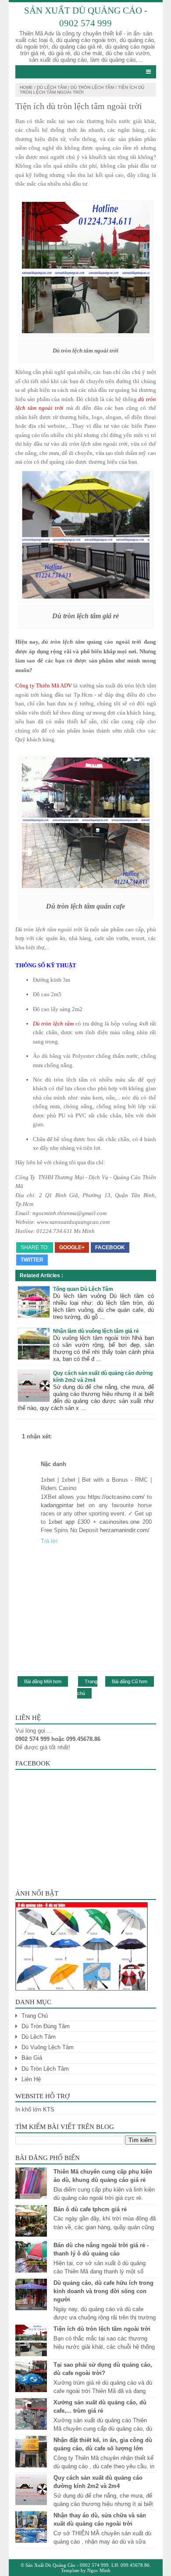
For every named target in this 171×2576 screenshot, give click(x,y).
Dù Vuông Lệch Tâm (48, 2047)
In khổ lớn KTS (35, 2109)
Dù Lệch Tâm (52, 87)
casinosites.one (119, 1522)
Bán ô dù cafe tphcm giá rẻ (90, 2209)
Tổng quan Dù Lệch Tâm (83, 1289)
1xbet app (61, 1522)
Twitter (32, 1260)
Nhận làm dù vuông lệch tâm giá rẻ (96, 1331)
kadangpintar (57, 1505)
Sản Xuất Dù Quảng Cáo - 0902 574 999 (67, 2565)
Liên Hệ (31, 2079)
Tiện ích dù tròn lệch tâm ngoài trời (102, 2329)
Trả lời (49, 1541)
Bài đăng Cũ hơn (130, 1681)
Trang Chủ (35, 2016)
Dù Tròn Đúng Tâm (46, 2026)
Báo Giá (32, 2058)
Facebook (110, 1247)
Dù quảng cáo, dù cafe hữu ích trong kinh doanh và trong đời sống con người (103, 2291)
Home (26, 87)
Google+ (72, 1247)
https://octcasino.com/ (116, 1497)
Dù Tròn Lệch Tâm (92, 87)
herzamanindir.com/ (125, 1530)
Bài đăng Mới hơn (43, 1681)
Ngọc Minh (99, 2570)
